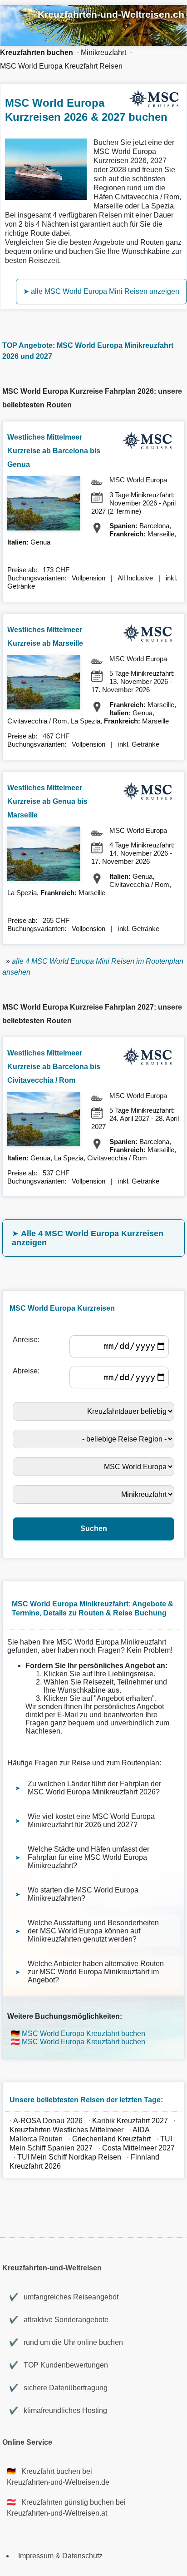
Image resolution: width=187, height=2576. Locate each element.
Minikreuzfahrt (103, 52)
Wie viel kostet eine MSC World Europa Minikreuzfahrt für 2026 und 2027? (91, 1821)
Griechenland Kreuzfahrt (112, 2139)
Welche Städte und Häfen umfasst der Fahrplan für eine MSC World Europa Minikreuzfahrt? (89, 1857)
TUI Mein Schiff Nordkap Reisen (69, 2157)
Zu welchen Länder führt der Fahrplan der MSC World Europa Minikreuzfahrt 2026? (94, 1788)
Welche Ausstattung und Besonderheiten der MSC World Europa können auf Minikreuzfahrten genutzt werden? (93, 1931)
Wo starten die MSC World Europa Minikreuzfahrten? (83, 1894)
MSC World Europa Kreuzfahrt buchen (84, 2034)
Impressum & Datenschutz (60, 2556)
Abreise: (28, 1371)
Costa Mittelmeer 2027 (138, 2148)
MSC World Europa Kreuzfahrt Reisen (61, 66)
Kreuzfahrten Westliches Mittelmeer (66, 2130)
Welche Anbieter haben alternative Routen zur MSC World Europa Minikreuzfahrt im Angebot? (96, 1972)
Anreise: (28, 1340)
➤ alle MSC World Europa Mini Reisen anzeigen (101, 291)
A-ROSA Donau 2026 (48, 2121)
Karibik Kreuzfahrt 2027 (130, 2121)
